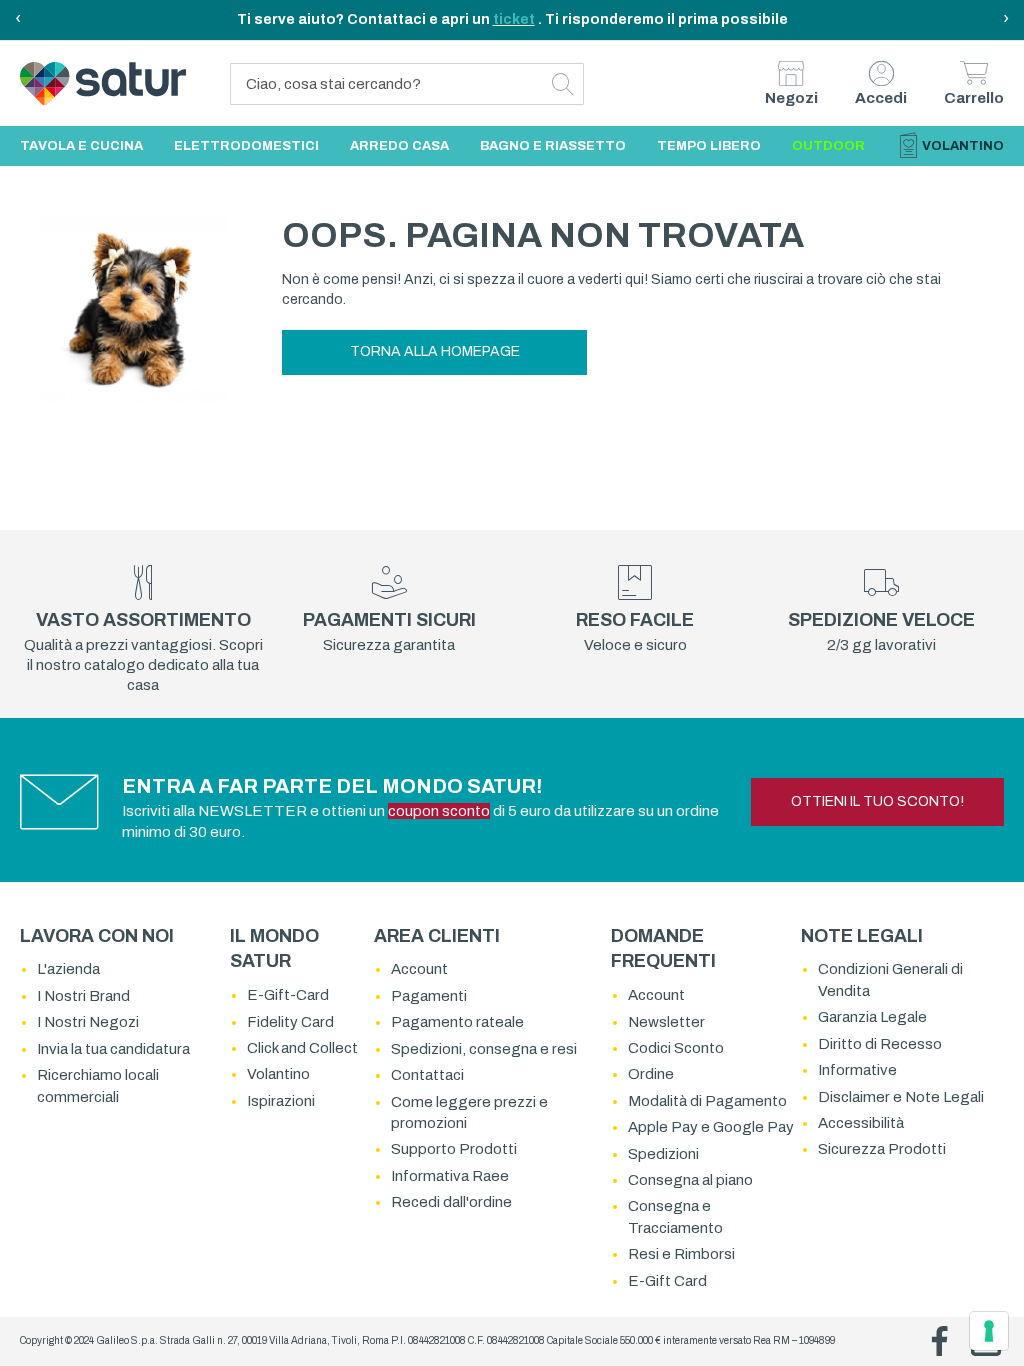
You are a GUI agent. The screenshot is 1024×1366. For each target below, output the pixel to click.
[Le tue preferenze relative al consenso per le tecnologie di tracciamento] (989, 1331)
